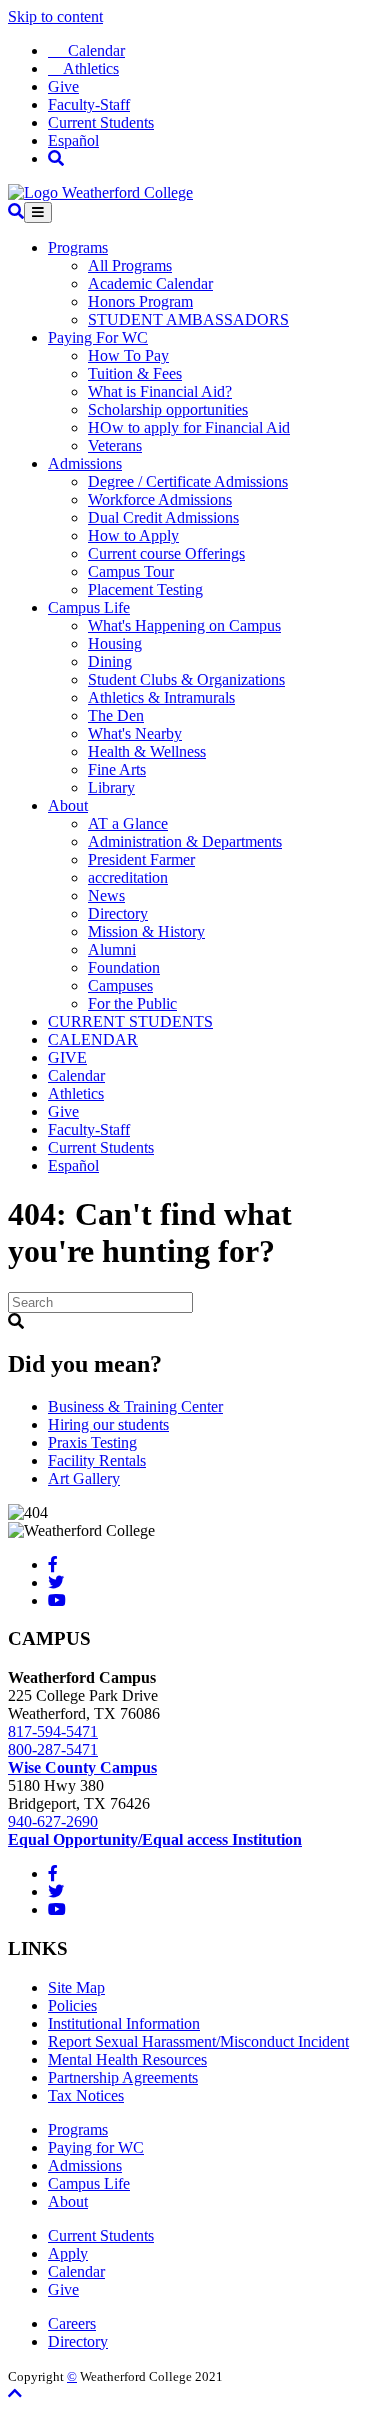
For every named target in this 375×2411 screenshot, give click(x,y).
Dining (110, 661)
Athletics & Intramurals (161, 697)
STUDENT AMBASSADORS (188, 319)
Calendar (86, 50)
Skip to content (55, 16)
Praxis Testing (92, 1442)
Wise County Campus (82, 1767)
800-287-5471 (53, 1749)
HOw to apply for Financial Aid (189, 427)
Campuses (120, 985)
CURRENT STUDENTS (130, 1021)
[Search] (56, 158)
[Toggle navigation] (38, 212)
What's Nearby (135, 733)
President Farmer (141, 859)
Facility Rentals (97, 1460)
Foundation (124, 967)
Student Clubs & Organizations (186, 679)
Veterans (115, 445)
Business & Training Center (135, 1406)
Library (111, 787)
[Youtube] (57, 1600)
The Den (116, 715)
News (106, 895)
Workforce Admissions (160, 499)
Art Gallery (84, 1478)
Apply (68, 2253)
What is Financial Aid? (160, 391)
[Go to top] (15, 2393)
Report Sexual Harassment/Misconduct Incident (198, 2041)
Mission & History (146, 931)
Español (73, 140)
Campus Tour (131, 571)
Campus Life (89, 607)
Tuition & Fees (135, 373)
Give (63, 86)
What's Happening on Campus (184, 625)
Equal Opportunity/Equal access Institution (155, 1839)
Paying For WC (98, 337)
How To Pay (128, 355)
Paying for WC (96, 2147)
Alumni (112, 949)
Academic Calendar (150, 283)
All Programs (130, 265)
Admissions (85, 463)
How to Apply (133, 535)
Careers (72, 2323)
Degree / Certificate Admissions (188, 481)
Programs (78, 247)
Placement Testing (145, 589)
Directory (118, 913)
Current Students (101, 122)
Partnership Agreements (123, 2077)
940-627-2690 (53, 1821)
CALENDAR (93, 1039)
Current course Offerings (166, 553)
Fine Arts (117, 769)
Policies (72, 2005)
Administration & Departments (185, 841)
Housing (115, 643)
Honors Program (140, 301)
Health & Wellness (147, 751)
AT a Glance (128, 823)
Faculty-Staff (89, 104)
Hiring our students (108, 1424)
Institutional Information (124, 2023)
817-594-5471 (53, 1731)
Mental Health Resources (127, 2059)
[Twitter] (56, 1582)
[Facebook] (53, 1564)
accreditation (128, 877)
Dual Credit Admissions (163, 517)
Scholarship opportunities (168, 409)
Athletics (83, 68)
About (68, 805)
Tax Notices (86, 2095)
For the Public (132, 1003)
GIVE (67, 1057)
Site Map (76, 1987)
